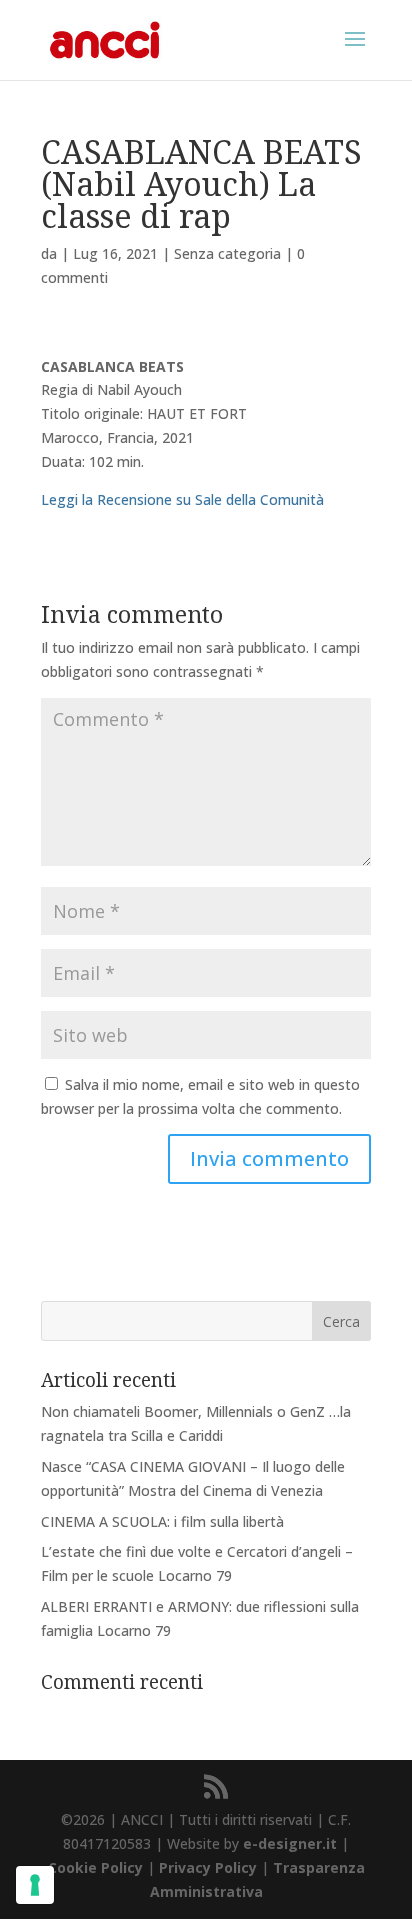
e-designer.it (290, 1843)
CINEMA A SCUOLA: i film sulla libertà (162, 1521)
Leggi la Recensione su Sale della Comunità (182, 499)
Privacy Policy (208, 1867)
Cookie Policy (95, 1867)
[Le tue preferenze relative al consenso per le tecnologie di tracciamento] (35, 1885)
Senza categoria (227, 253)
